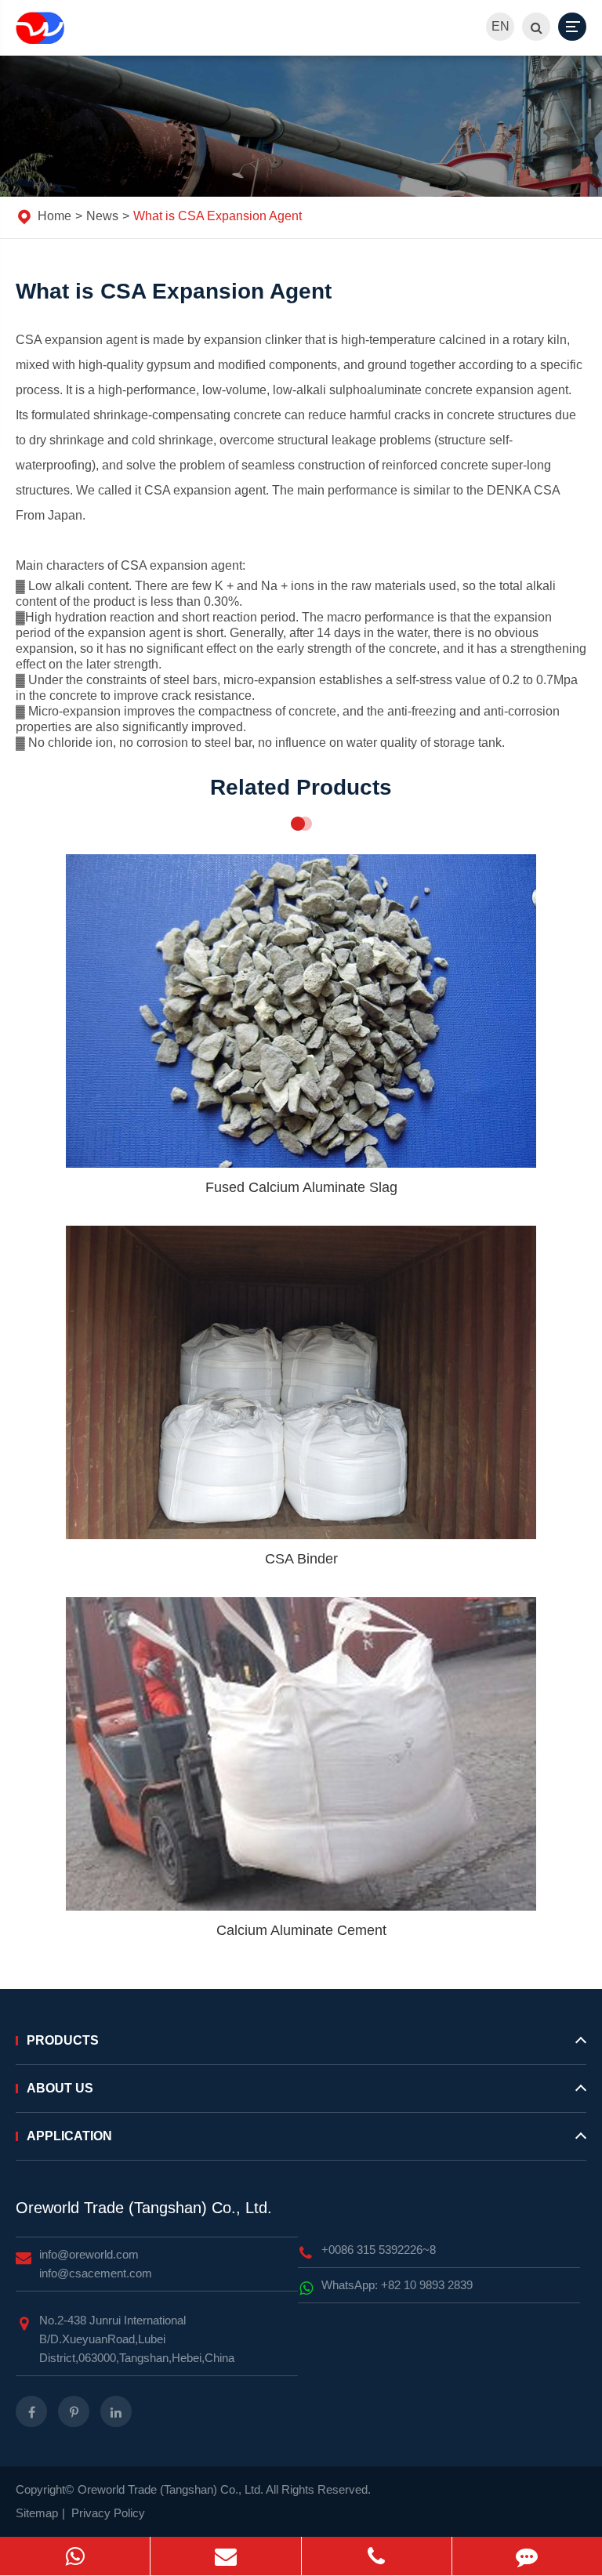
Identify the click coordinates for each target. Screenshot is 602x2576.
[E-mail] (225, 2556)
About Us (60, 2088)
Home (54, 216)
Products (63, 2040)
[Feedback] (527, 2556)
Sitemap (37, 2513)
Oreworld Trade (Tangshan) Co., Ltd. (144, 2208)
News (102, 216)
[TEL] (377, 2556)
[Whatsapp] (75, 2556)
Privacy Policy (108, 2513)
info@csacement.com (96, 2273)
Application (69, 2136)
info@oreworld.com (89, 2254)
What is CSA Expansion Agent (218, 216)
